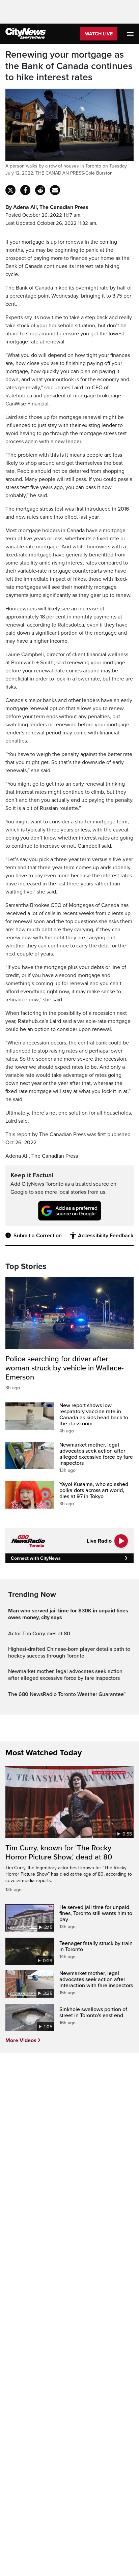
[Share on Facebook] (25, 190)
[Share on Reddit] (40, 190)
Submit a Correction (38, 1236)
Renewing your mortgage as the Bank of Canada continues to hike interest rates (69, 66)
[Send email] (55, 190)
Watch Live (99, 34)
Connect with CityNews (36, 1558)
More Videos (21, 2040)
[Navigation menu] (131, 34)
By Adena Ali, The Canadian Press (47, 207)
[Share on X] (10, 190)
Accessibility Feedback (106, 1236)
